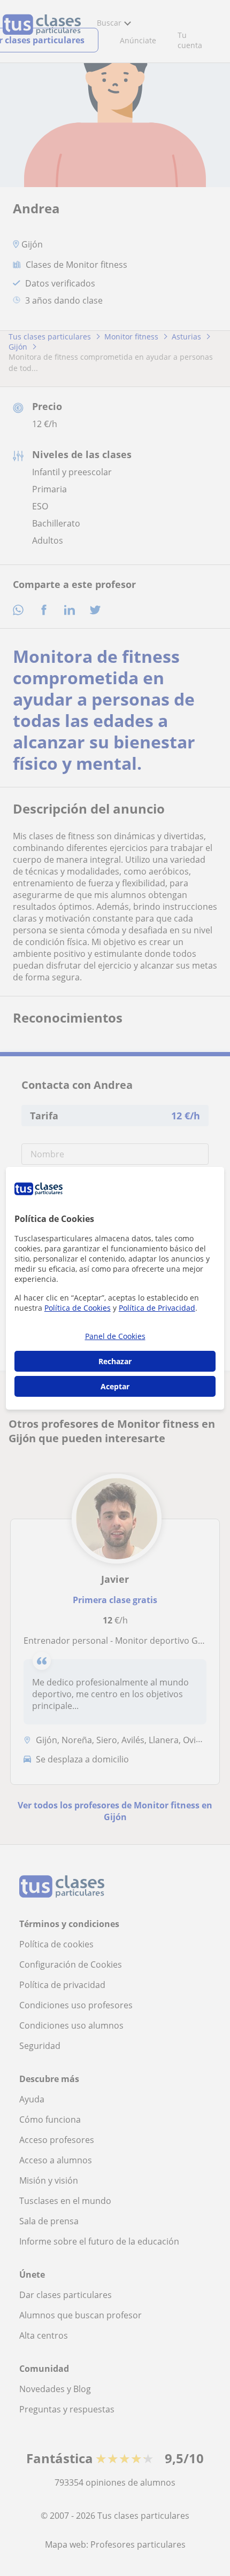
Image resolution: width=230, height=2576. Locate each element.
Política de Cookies (78, 1308)
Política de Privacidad (157, 1308)
